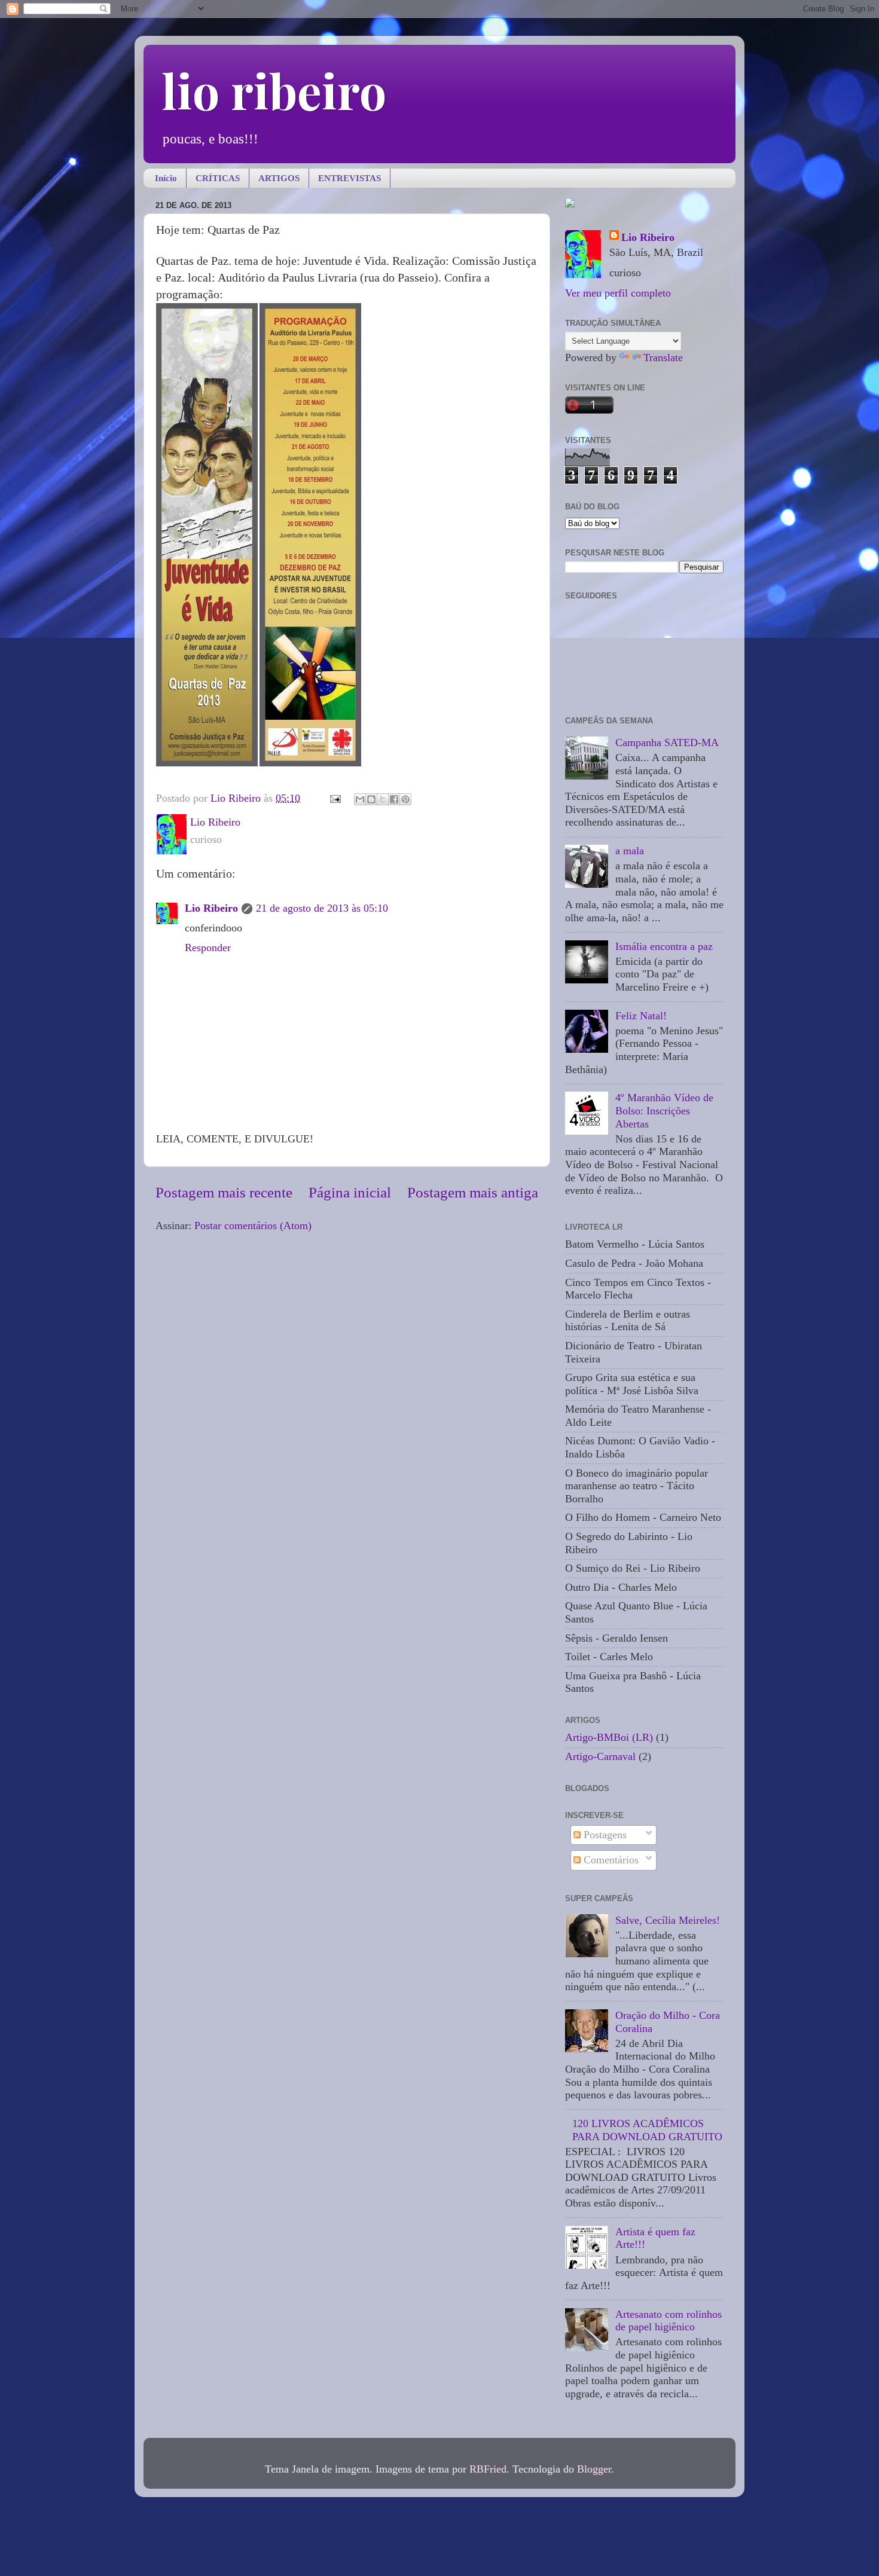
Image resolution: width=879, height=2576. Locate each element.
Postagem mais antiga (473, 1192)
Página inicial (350, 1192)
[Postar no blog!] (371, 799)
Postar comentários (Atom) (253, 1226)
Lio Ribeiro (211, 908)
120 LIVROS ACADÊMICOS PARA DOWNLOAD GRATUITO (647, 2130)
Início (166, 178)
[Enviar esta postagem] (334, 798)
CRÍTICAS (218, 178)
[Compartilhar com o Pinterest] (405, 799)
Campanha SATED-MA (667, 742)
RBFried (488, 2469)
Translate (663, 357)
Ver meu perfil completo (618, 293)
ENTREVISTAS (350, 178)
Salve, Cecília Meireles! (668, 1920)
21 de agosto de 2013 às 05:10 (322, 908)
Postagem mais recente (224, 1192)
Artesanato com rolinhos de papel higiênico (669, 2321)
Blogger (594, 2469)
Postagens (604, 1835)
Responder (208, 948)
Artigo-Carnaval (600, 1756)
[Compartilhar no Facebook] (394, 799)
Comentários (610, 1860)
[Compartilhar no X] (383, 799)
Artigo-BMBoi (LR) (609, 1737)
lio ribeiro (274, 90)
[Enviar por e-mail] (360, 799)
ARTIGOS (279, 178)
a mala (630, 851)
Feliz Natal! (641, 1016)
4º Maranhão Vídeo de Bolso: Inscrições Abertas (664, 1110)
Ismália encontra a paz (664, 946)
